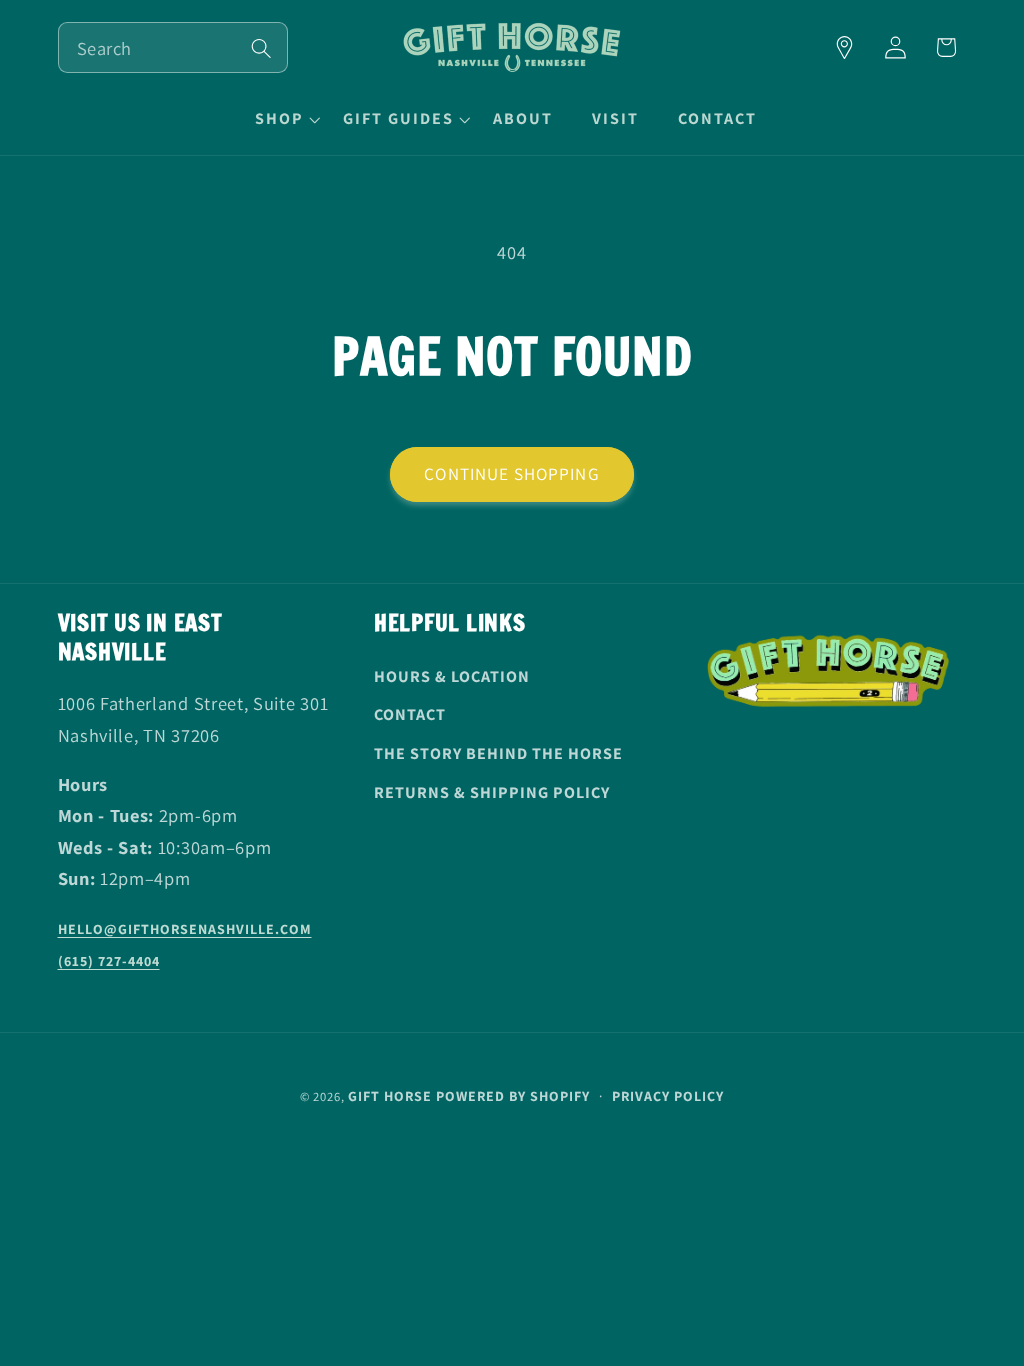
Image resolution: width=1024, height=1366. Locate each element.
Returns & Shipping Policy (492, 792)
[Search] (261, 48)
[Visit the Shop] (844, 47)
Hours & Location (452, 676)
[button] (285, 119)
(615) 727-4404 (109, 961)
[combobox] (173, 47)
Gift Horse (390, 1096)
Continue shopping (512, 473)
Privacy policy (668, 1096)
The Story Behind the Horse (498, 753)
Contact (410, 714)
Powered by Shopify (513, 1096)
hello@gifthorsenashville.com (185, 929)
